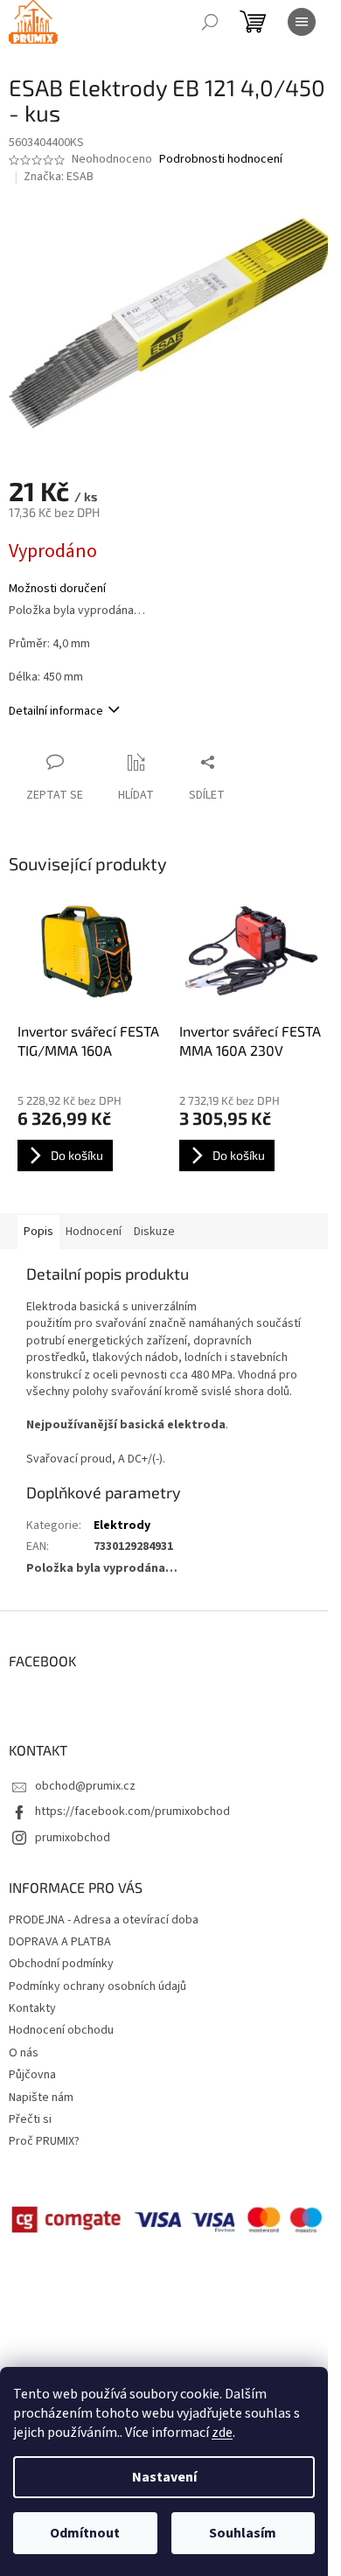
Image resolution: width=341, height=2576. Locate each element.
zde (222, 2433)
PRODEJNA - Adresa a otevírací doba (104, 1920)
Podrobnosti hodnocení (221, 160)
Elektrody (122, 1525)
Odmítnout (85, 2533)
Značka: (59, 177)
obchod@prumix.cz (85, 1786)
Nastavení (164, 2477)
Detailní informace (56, 711)
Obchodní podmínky (61, 1964)
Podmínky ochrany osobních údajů (97, 1986)
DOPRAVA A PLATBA (60, 1942)
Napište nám (41, 2098)
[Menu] (302, 22)
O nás (24, 2053)
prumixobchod (73, 1838)
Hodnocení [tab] (94, 1232)
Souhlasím (243, 2533)
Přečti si (30, 2119)
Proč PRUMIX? (44, 2141)
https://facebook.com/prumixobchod (132, 1812)
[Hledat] (210, 22)
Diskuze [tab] (154, 1232)
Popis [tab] (38, 1232)
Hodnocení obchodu (61, 2030)
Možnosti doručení (57, 589)
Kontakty (32, 2008)
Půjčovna (32, 2075)
